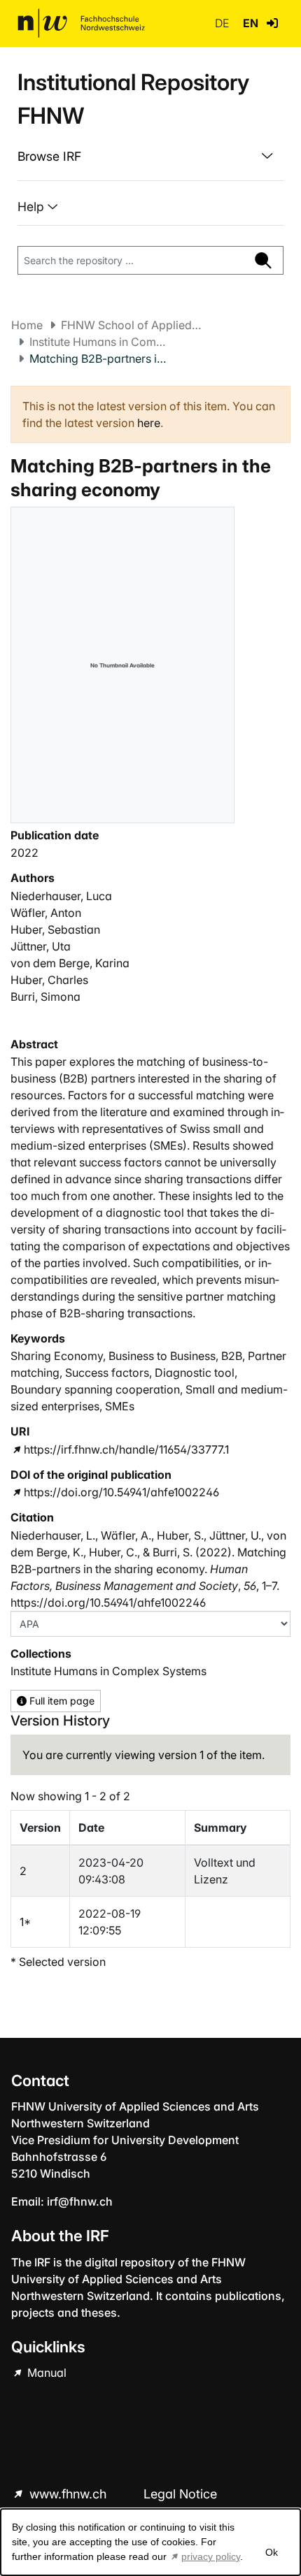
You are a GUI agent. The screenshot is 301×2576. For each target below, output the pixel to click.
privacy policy (211, 2556)
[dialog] (150, 2542)
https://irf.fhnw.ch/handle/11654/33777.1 (126, 1449)
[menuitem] (150, 157)
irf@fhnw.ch (80, 2201)
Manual (45, 2373)
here (149, 423)
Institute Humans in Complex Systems (99, 342)
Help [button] (33, 207)
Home (27, 325)
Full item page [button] (61, 1701)
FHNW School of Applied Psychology (131, 325)
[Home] (81, 23)
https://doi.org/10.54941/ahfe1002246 (121, 1492)
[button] (272, 23)
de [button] (223, 23)
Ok (272, 2552)
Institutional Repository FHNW (133, 99)
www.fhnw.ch (68, 2494)
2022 (24, 853)
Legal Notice (180, 2494)
